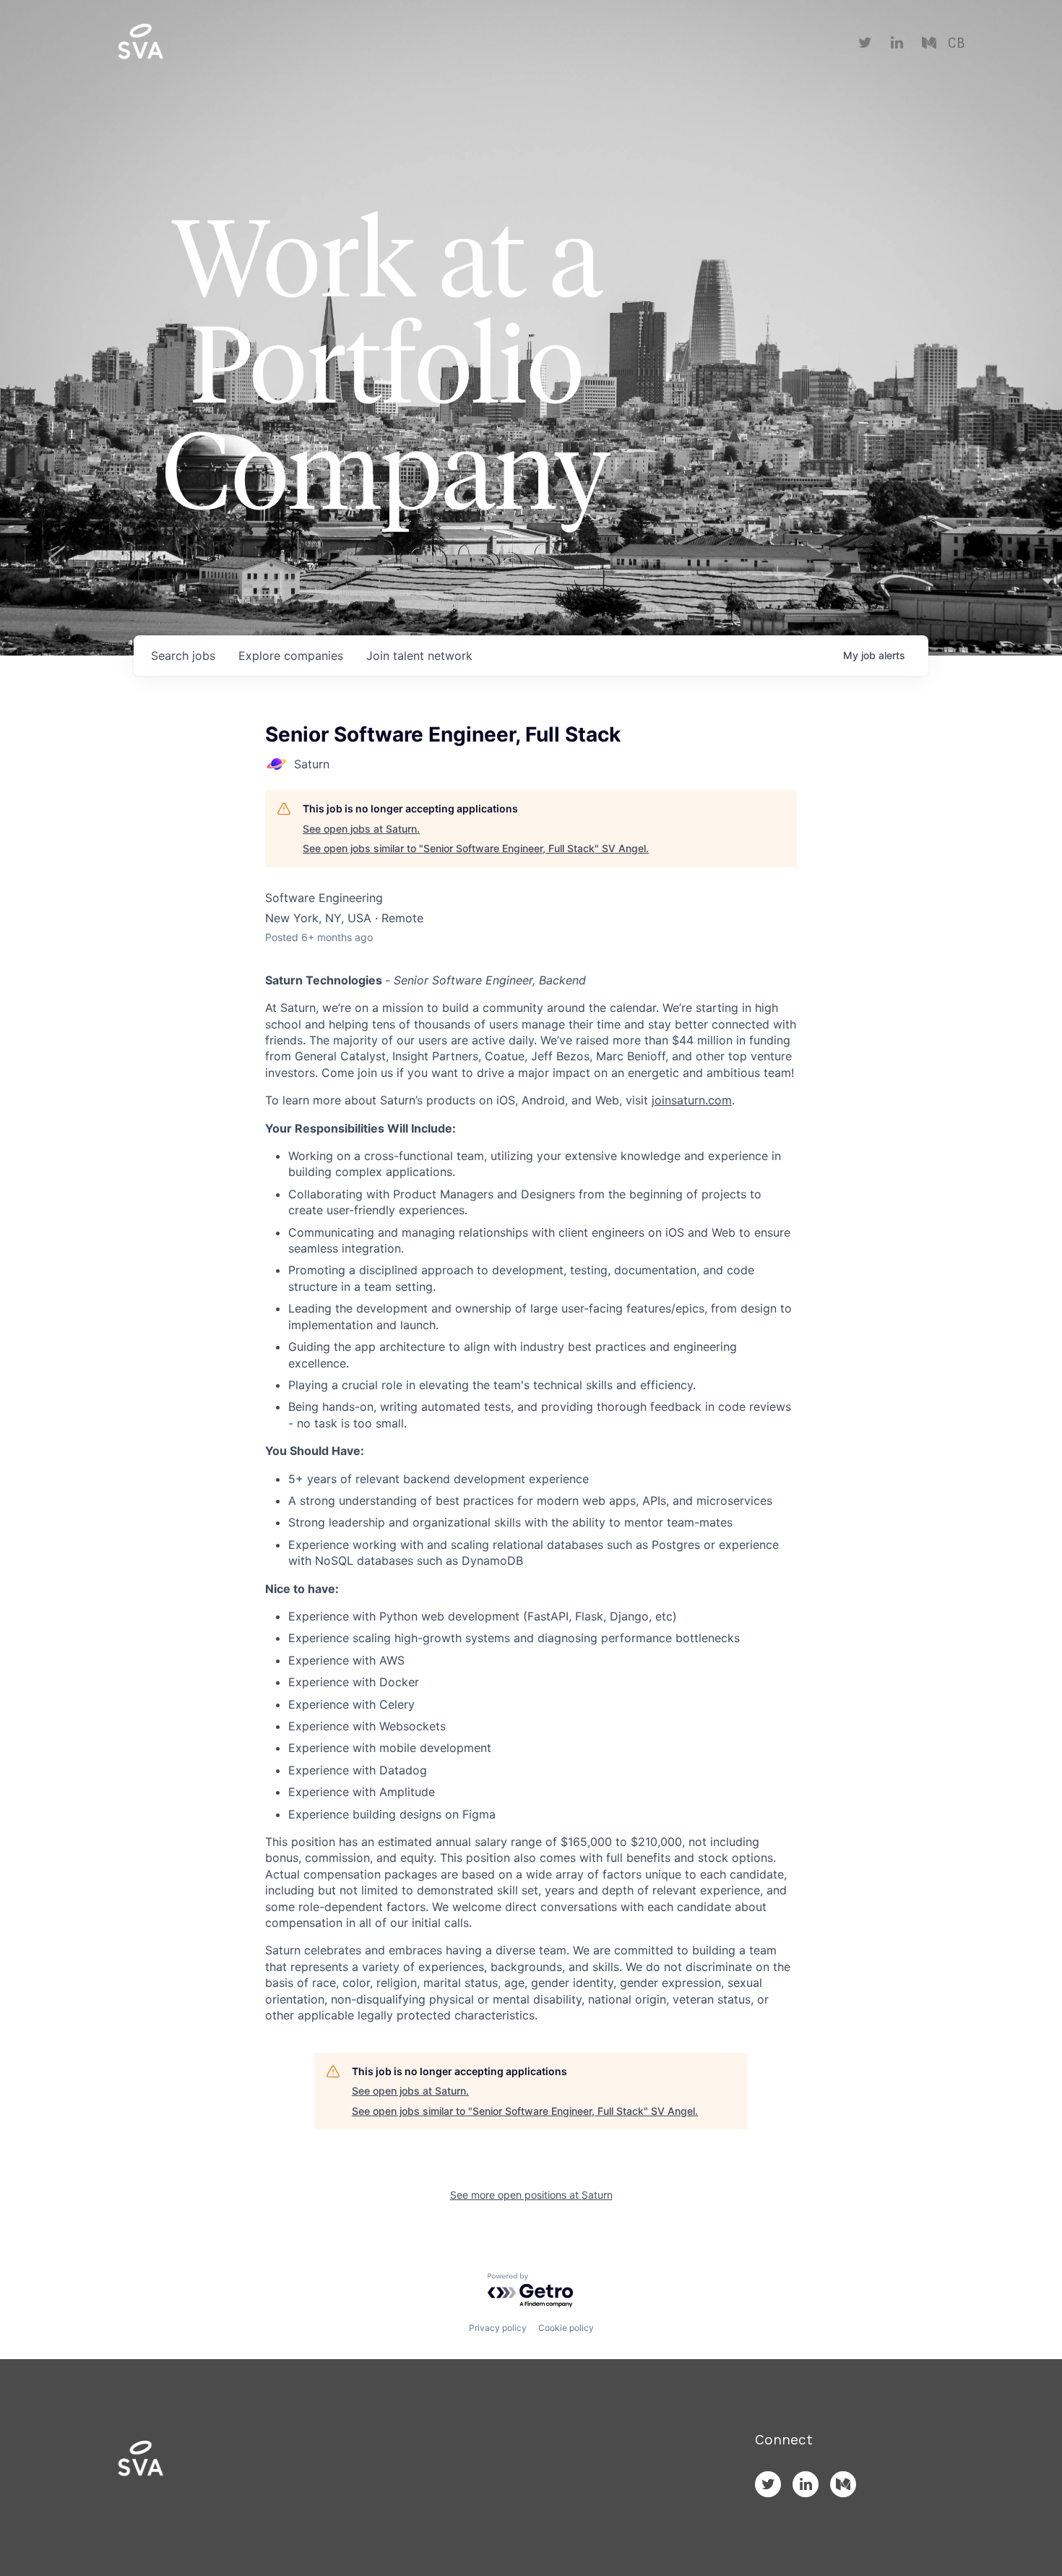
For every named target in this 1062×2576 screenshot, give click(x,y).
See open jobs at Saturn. (361, 829)
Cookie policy (566, 2328)
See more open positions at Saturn (531, 2195)
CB (956, 43)
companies (291, 656)
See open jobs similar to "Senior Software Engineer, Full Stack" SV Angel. (476, 848)
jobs (183, 656)
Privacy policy (498, 2328)
